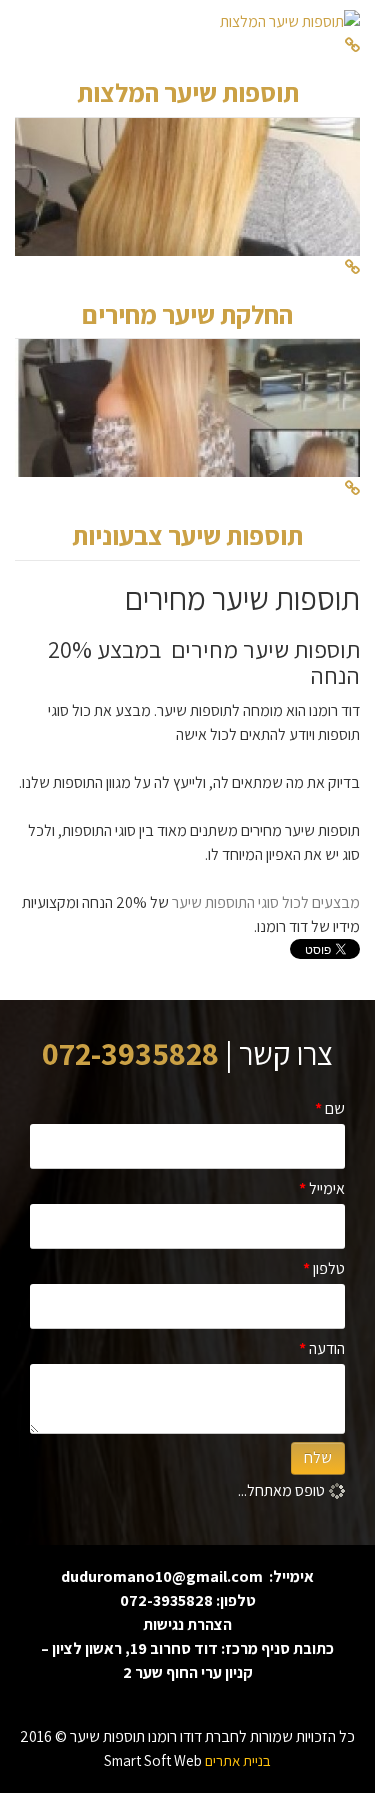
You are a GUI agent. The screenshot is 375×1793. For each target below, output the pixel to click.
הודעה (322, 1348)
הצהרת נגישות (187, 1624)
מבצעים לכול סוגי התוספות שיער (266, 902)
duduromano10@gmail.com (162, 1576)
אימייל (322, 1188)
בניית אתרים (238, 1760)
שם (330, 1108)
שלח (318, 1457)
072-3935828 (166, 1600)
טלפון (324, 1268)
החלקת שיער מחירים (187, 314)
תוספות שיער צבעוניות (187, 535)
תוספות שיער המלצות (188, 92)
